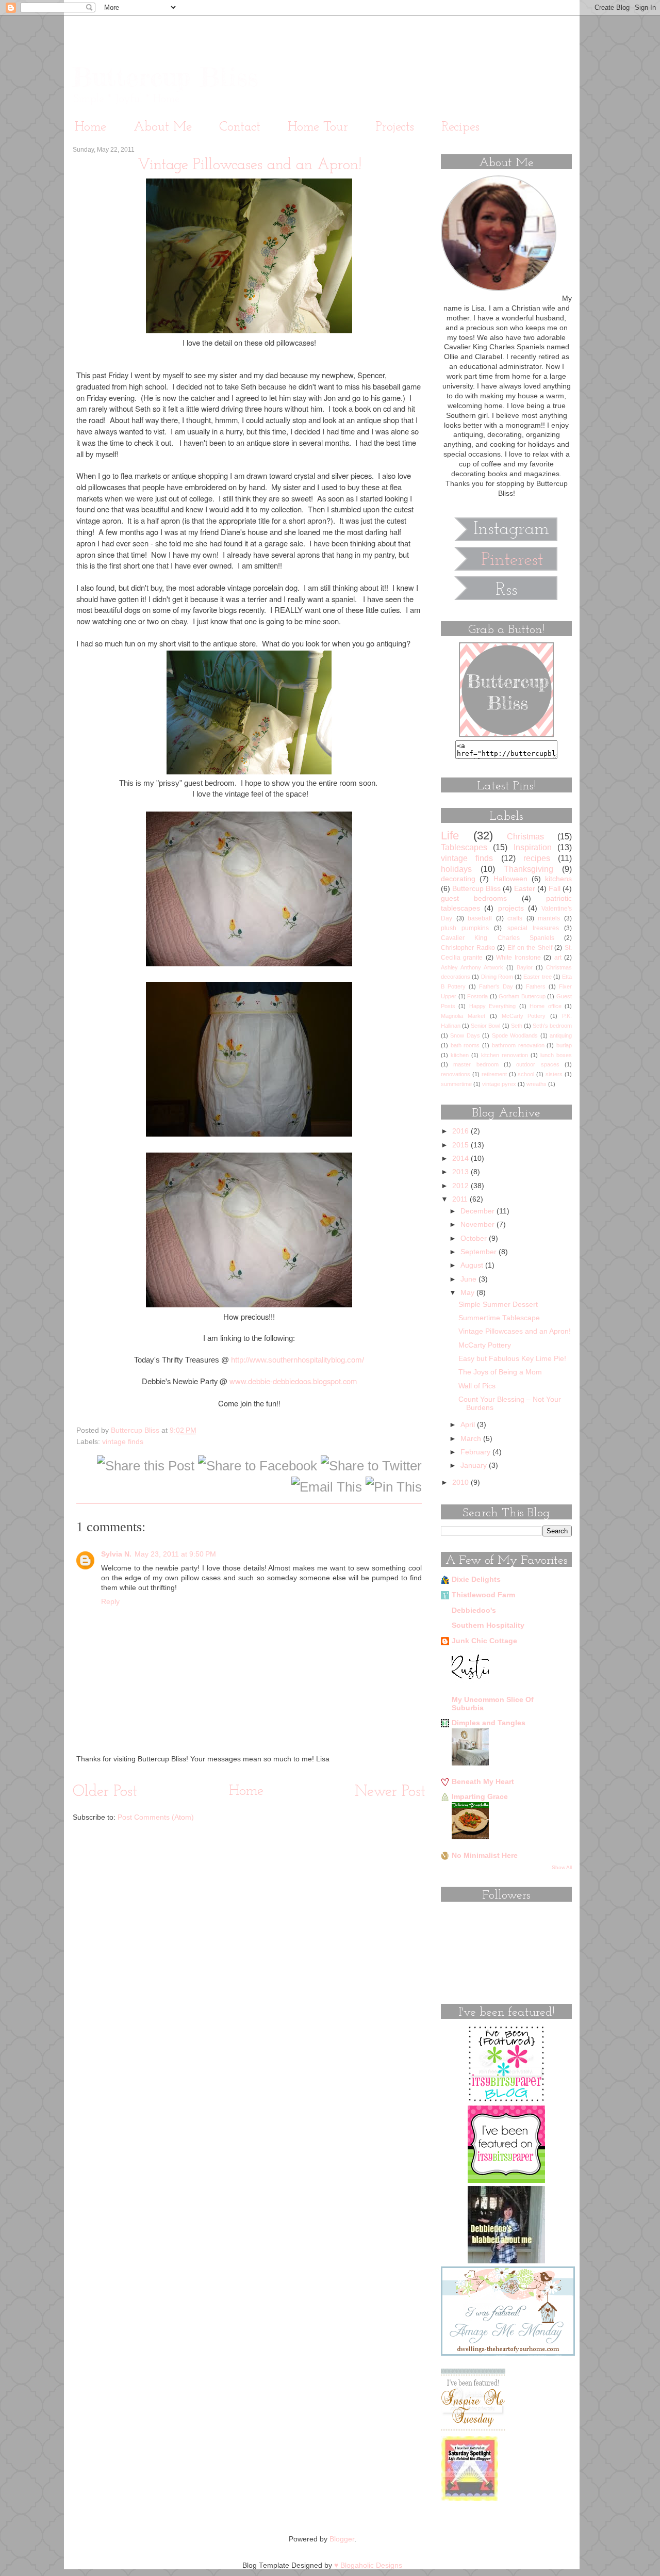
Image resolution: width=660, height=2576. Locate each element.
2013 (461, 1172)
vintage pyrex (499, 1084)
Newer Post (390, 1792)
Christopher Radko (468, 948)
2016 (461, 1131)
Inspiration (533, 847)
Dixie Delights (476, 1579)
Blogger (342, 2539)
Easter (525, 889)
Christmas (525, 836)
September (480, 1252)
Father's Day (496, 986)
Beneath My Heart (483, 1782)
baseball (480, 918)
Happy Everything (492, 1006)
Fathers (536, 986)
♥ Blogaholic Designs (368, 2565)
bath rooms (465, 1045)
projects (511, 908)
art (558, 958)
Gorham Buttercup (522, 996)
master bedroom (476, 1064)
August (473, 1265)
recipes (537, 858)
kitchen (460, 1055)
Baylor (525, 967)
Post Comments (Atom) (156, 1817)
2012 (461, 1186)
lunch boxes (556, 1055)
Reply (110, 1602)
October (475, 1238)
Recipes (460, 127)
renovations (456, 1074)
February (476, 1452)
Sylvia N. (116, 1554)
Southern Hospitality (488, 1625)
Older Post (105, 1792)
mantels (549, 918)
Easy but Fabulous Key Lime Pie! (512, 1359)
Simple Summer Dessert (498, 1305)
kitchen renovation (505, 1055)
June (469, 1279)
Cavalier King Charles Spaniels (498, 938)
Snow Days (465, 1035)
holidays (456, 869)
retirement (494, 1074)
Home (90, 127)
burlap (564, 1045)
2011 (461, 1199)
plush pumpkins (465, 928)
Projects (395, 127)
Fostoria (477, 996)
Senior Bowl (485, 1026)
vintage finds (123, 1442)
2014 (461, 1159)
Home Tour (318, 127)
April (469, 1425)
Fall (555, 889)
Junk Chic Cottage (484, 1641)
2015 (461, 1145)
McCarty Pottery (524, 1016)
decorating (458, 879)
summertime (456, 1084)
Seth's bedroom (552, 1026)
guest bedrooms (474, 898)
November (478, 1225)
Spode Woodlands (515, 1035)
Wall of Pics (477, 1386)
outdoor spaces (538, 1064)
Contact (240, 127)
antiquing (561, 1035)
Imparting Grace (480, 1797)
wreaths (537, 1084)
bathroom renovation (518, 1045)
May (468, 1293)
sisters (554, 1074)
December (478, 1211)
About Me (163, 127)
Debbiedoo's (474, 1610)
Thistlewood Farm (483, 1595)
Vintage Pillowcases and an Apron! (515, 1331)
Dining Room (497, 977)
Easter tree (537, 977)
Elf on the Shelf (530, 948)
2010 (461, 1483)
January (475, 1465)
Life (450, 836)
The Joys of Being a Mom (500, 1372)
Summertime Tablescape (499, 1318)
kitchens (558, 879)
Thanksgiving (529, 869)
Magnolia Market (463, 1016)
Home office (545, 1006)
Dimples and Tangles (489, 1723)
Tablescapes (464, 847)
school (526, 1074)
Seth (517, 1026)
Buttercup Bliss (165, 77)
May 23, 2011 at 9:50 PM (175, 1554)
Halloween (510, 879)
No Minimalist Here (485, 1856)
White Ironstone (518, 958)
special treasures (533, 928)
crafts (515, 918)
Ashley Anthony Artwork (472, 967)
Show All (562, 1867)
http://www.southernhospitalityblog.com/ (298, 1360)
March (472, 1439)
